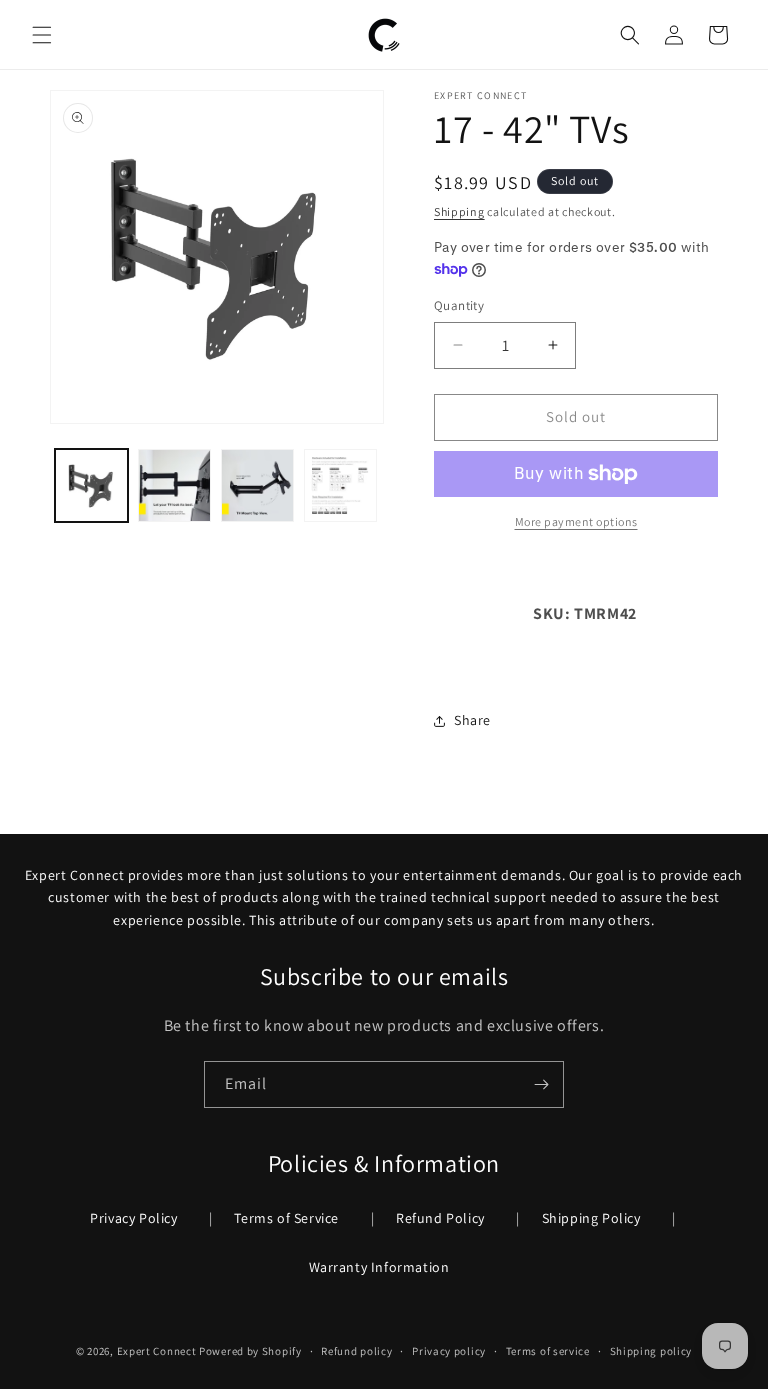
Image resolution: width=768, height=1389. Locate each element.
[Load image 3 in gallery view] (257, 485)
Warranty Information (379, 1267)
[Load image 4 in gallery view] (340, 485)
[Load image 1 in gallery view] (91, 485)
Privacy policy (449, 1351)
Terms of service (548, 1351)
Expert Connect (157, 1351)
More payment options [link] (576, 521)
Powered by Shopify (250, 1351)
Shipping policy (651, 1351)
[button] (42, 35)
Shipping (459, 211)
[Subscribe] (541, 1084)
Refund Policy (440, 1218)
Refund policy (356, 1351)
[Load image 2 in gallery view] (174, 485)
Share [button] (472, 720)
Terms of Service (286, 1218)
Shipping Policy (591, 1218)
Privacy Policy (133, 1218)
